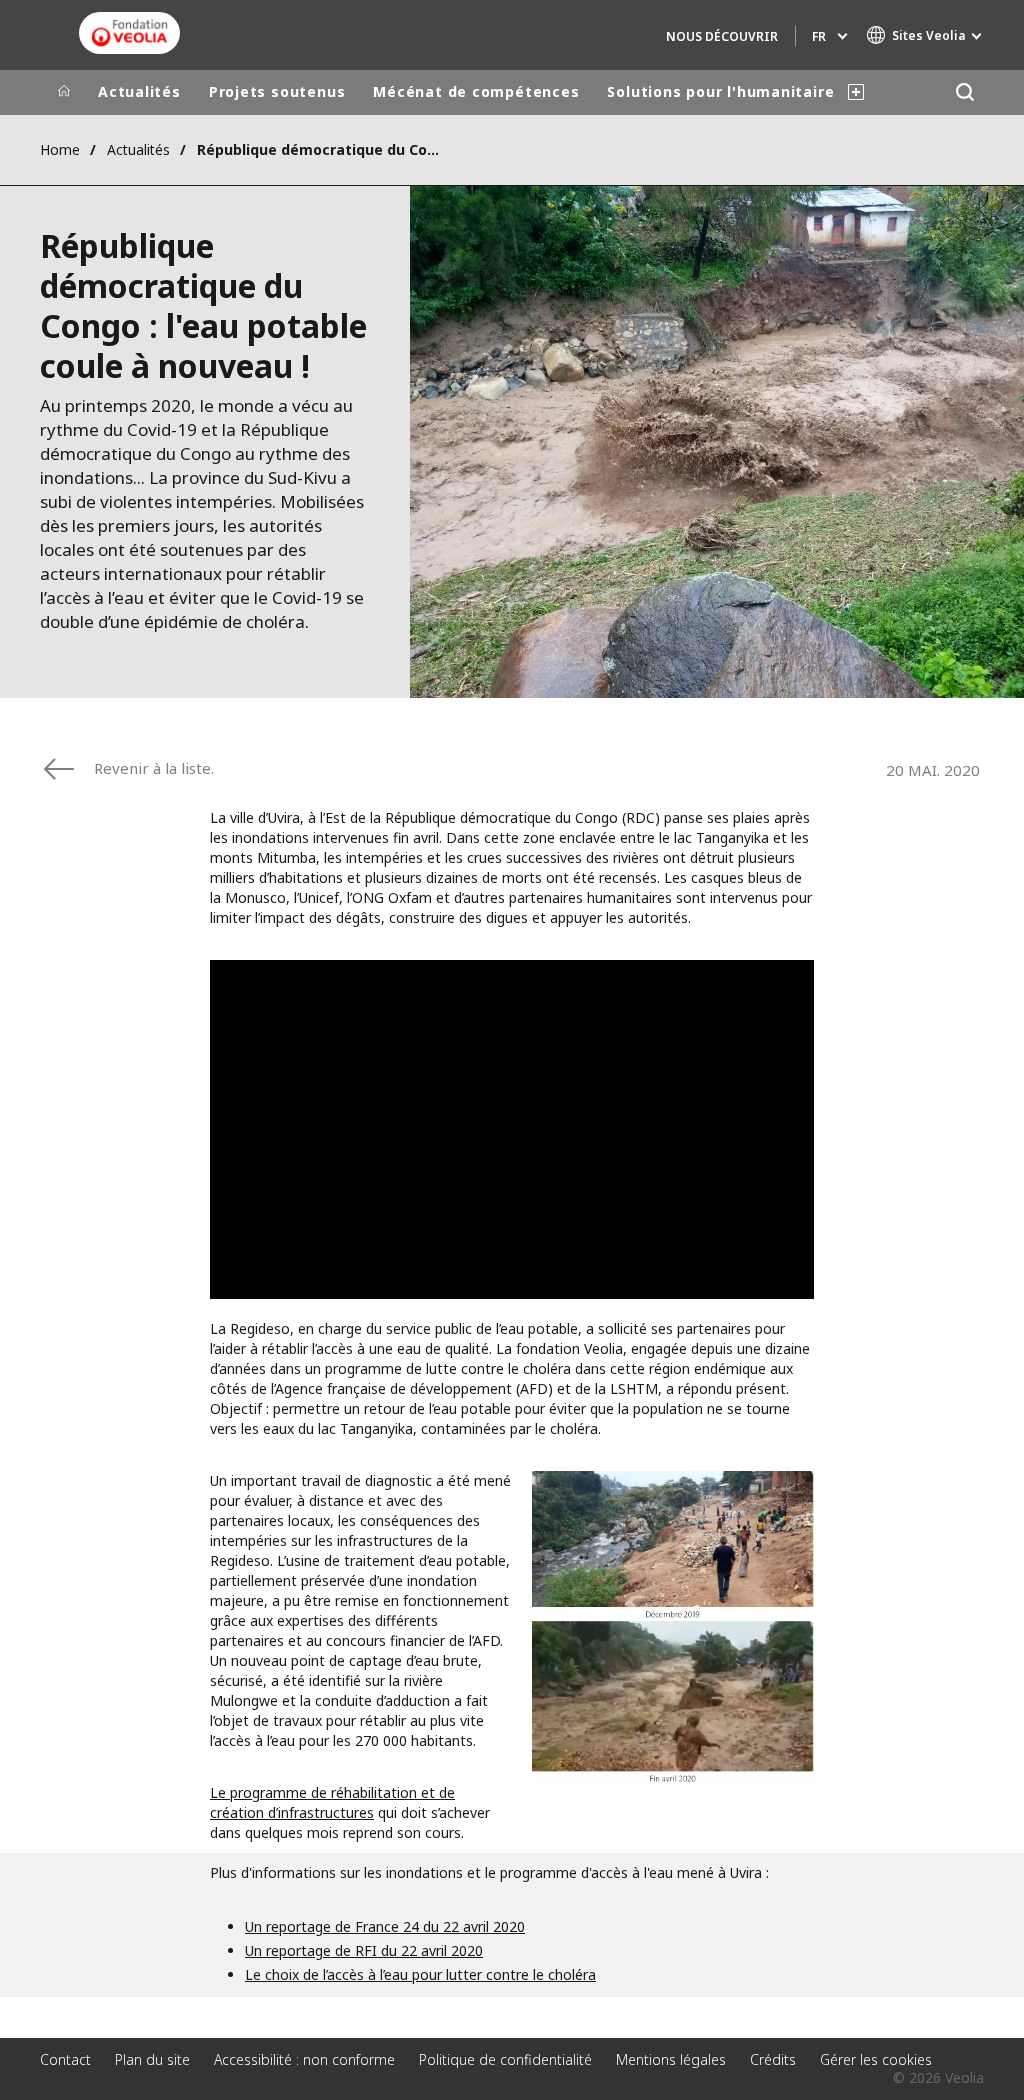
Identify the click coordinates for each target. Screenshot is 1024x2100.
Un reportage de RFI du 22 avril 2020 (364, 1950)
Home (60, 149)
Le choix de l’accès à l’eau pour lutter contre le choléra (420, 1974)
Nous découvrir (722, 36)
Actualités (139, 91)
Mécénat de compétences (476, 91)
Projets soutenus (277, 91)
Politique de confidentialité (505, 2059)
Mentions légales (671, 2059)
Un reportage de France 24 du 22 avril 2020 (385, 1926)
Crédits (773, 2059)
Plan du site (152, 2059)
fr (819, 36)
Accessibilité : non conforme (304, 2059)
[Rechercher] (964, 92)
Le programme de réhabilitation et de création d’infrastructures (332, 1802)
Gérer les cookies (876, 2059)
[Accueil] (64, 92)
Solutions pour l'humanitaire (720, 91)
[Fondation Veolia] (129, 33)
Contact (65, 2059)
